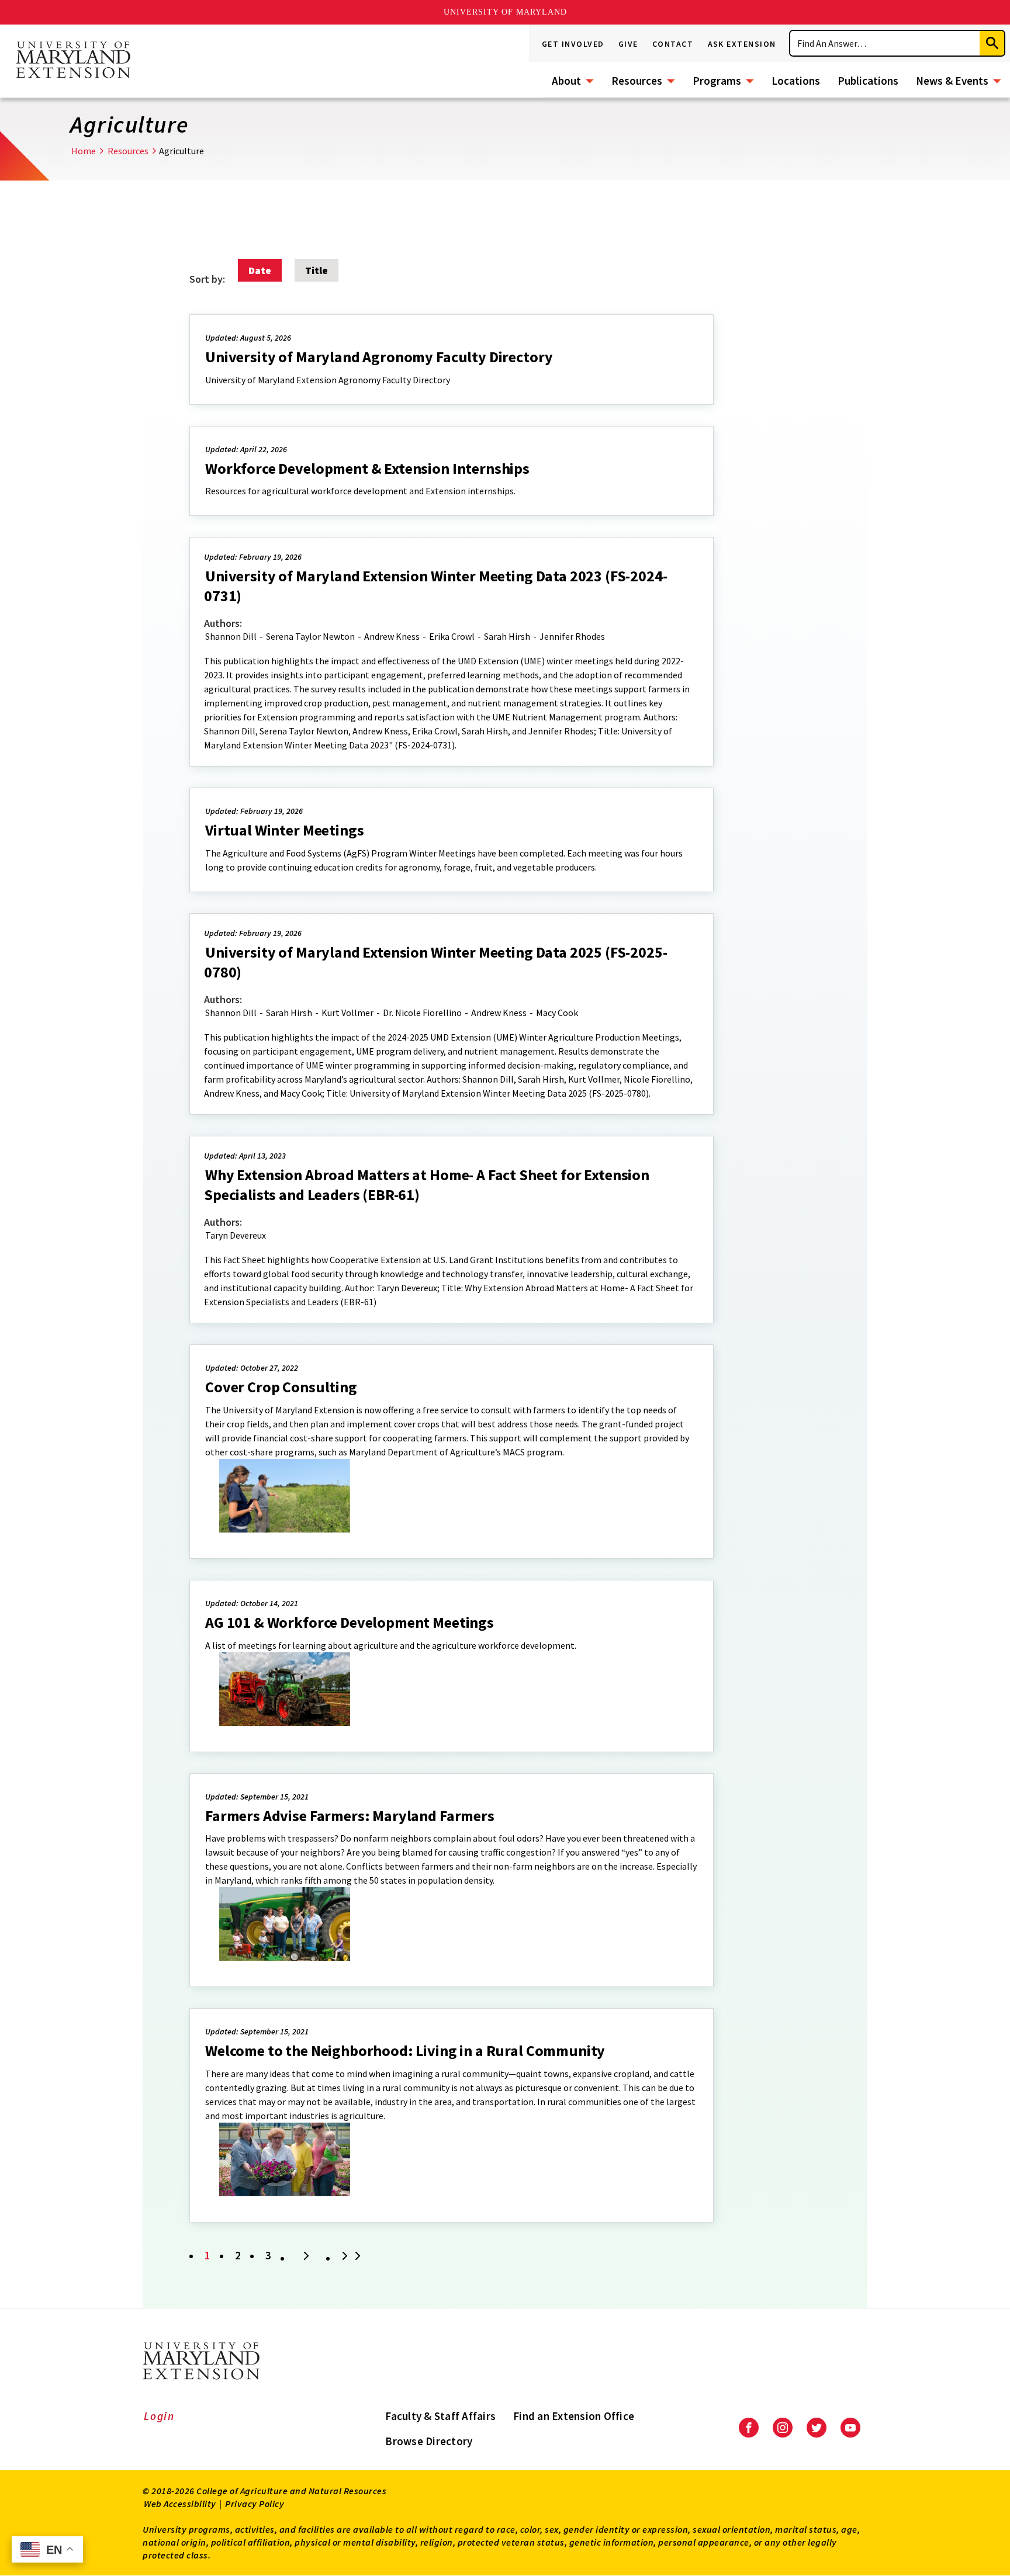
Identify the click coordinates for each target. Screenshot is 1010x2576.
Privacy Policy (255, 2504)
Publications (868, 81)
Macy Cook (557, 1013)
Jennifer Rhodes (572, 636)
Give (628, 44)
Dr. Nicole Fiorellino (422, 1013)
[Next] (306, 2257)
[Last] (353, 2257)
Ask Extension (742, 44)
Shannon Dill (231, 636)
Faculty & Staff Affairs (440, 2416)
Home (84, 151)
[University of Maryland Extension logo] (73, 61)
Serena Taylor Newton (310, 636)
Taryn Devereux (236, 1235)
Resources (637, 81)
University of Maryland (505, 12)
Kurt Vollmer (347, 1013)
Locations (796, 81)
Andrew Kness (392, 636)
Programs (717, 81)
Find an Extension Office (574, 2416)
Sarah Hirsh (507, 636)
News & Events (952, 81)
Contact (673, 44)
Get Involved (573, 44)
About (566, 81)
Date (260, 270)
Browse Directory (429, 2441)
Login (159, 2416)
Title (317, 270)
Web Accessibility (180, 2504)
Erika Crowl (452, 636)
